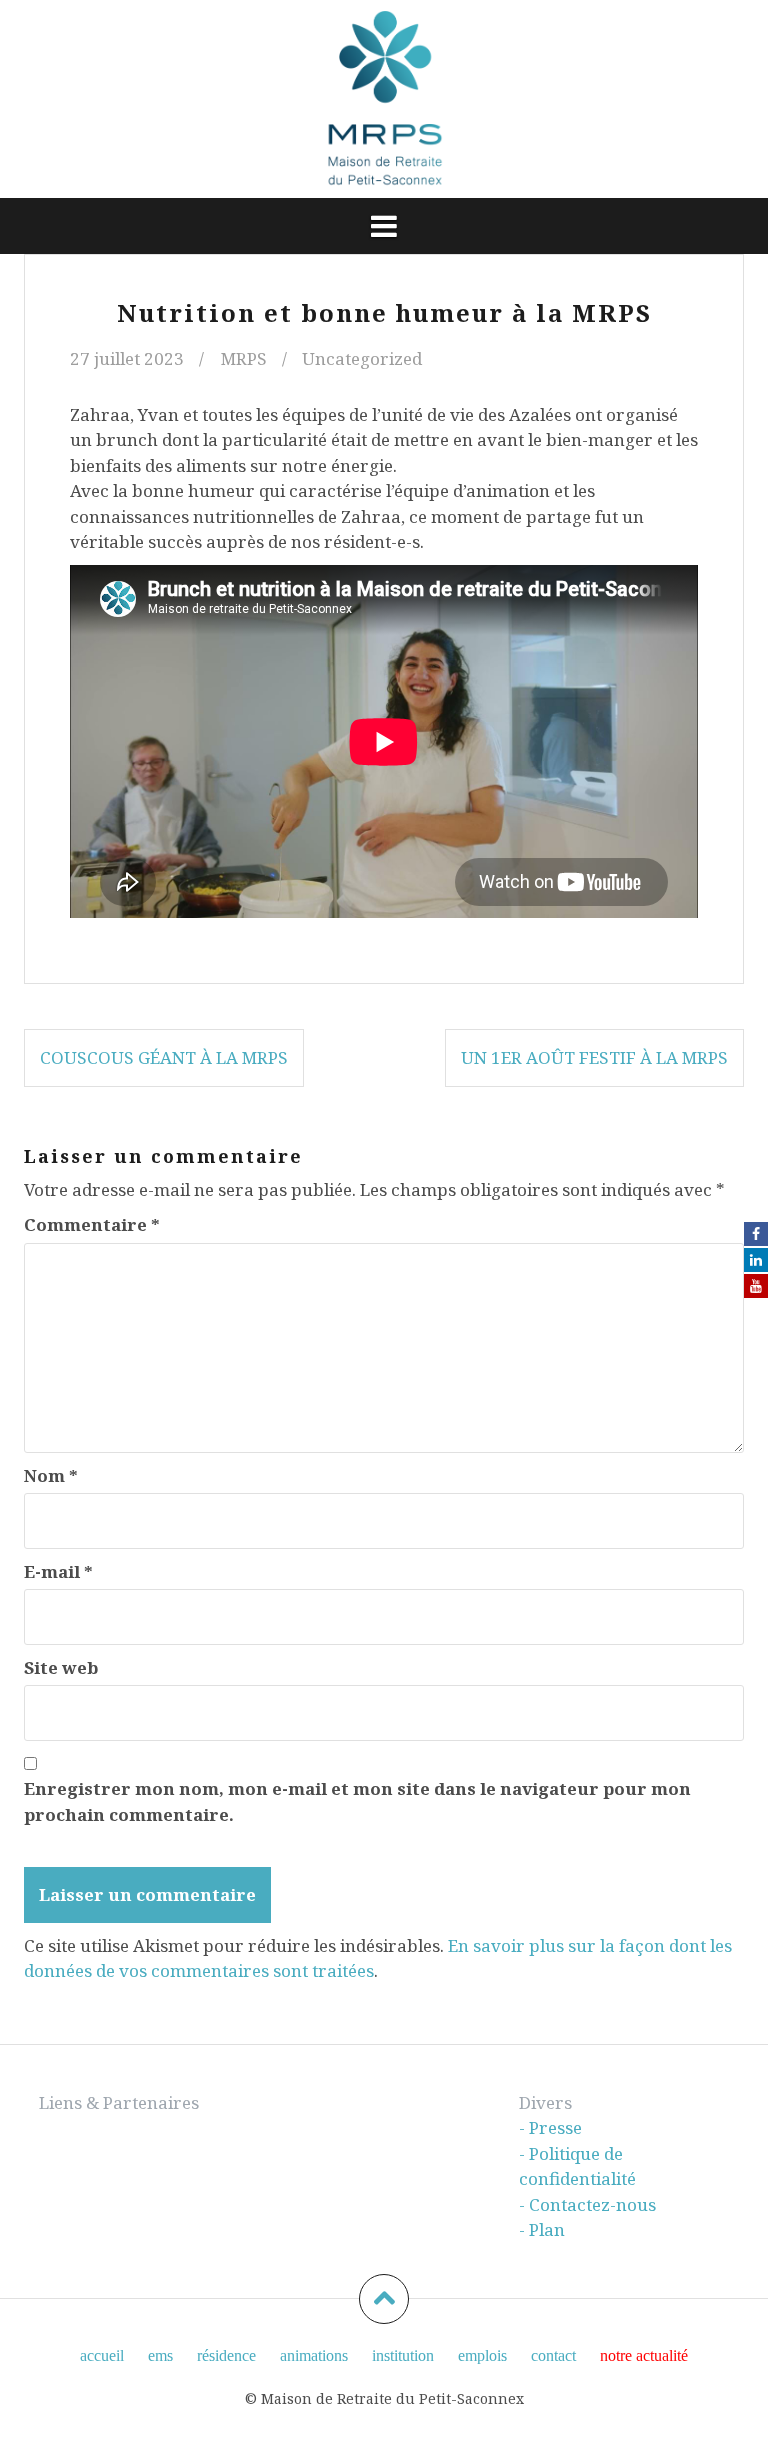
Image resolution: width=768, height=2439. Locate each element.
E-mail (58, 1571)
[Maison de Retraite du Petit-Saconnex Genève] (384, 97)
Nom (51, 1475)
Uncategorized (362, 358)
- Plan (542, 2229)
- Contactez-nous (587, 2204)
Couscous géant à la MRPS (164, 1057)
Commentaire (92, 1224)
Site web (61, 1667)
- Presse (550, 2127)
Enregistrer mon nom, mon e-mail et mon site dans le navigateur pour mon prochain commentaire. (357, 1801)
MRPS (244, 358)
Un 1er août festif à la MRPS (594, 1057)
